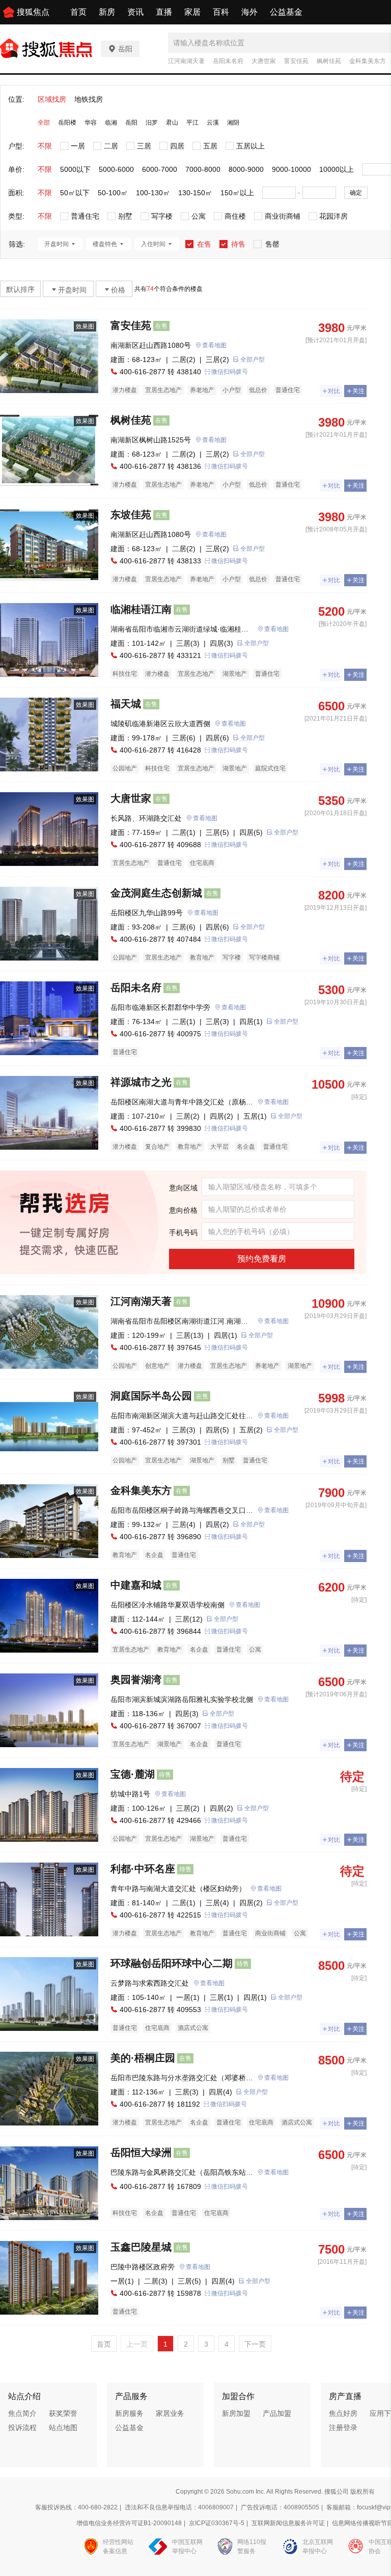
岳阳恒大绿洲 (141, 2152)
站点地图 (63, 2428)
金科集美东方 (368, 61)
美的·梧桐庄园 (143, 2058)
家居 (192, 12)
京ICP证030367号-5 (217, 2523)
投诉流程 (22, 2428)
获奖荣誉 (63, 2413)
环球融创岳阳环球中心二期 (172, 1963)
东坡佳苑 (131, 515)
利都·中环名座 (143, 1869)
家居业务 (170, 2413)
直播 (164, 12)
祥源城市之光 (141, 1082)
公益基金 (286, 12)
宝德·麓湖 (133, 1774)
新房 (107, 12)
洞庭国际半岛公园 (151, 1396)
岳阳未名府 (228, 61)
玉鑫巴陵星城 (141, 2247)
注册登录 (343, 2428)
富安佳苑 (296, 61)
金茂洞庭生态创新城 (156, 893)
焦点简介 (22, 2413)
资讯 (135, 12)
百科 (221, 12)
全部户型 (253, 360)
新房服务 (129, 2413)
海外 (249, 12)
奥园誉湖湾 (136, 1680)
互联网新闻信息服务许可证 (288, 2523)
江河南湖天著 (186, 61)
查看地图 (214, 345)
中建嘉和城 (136, 1585)
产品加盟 (277, 2413)
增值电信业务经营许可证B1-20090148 (129, 2523)
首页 (78, 12)
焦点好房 (343, 2413)
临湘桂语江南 (141, 609)
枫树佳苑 (329, 61)
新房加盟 (236, 2413)
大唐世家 (264, 61)
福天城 (126, 704)
